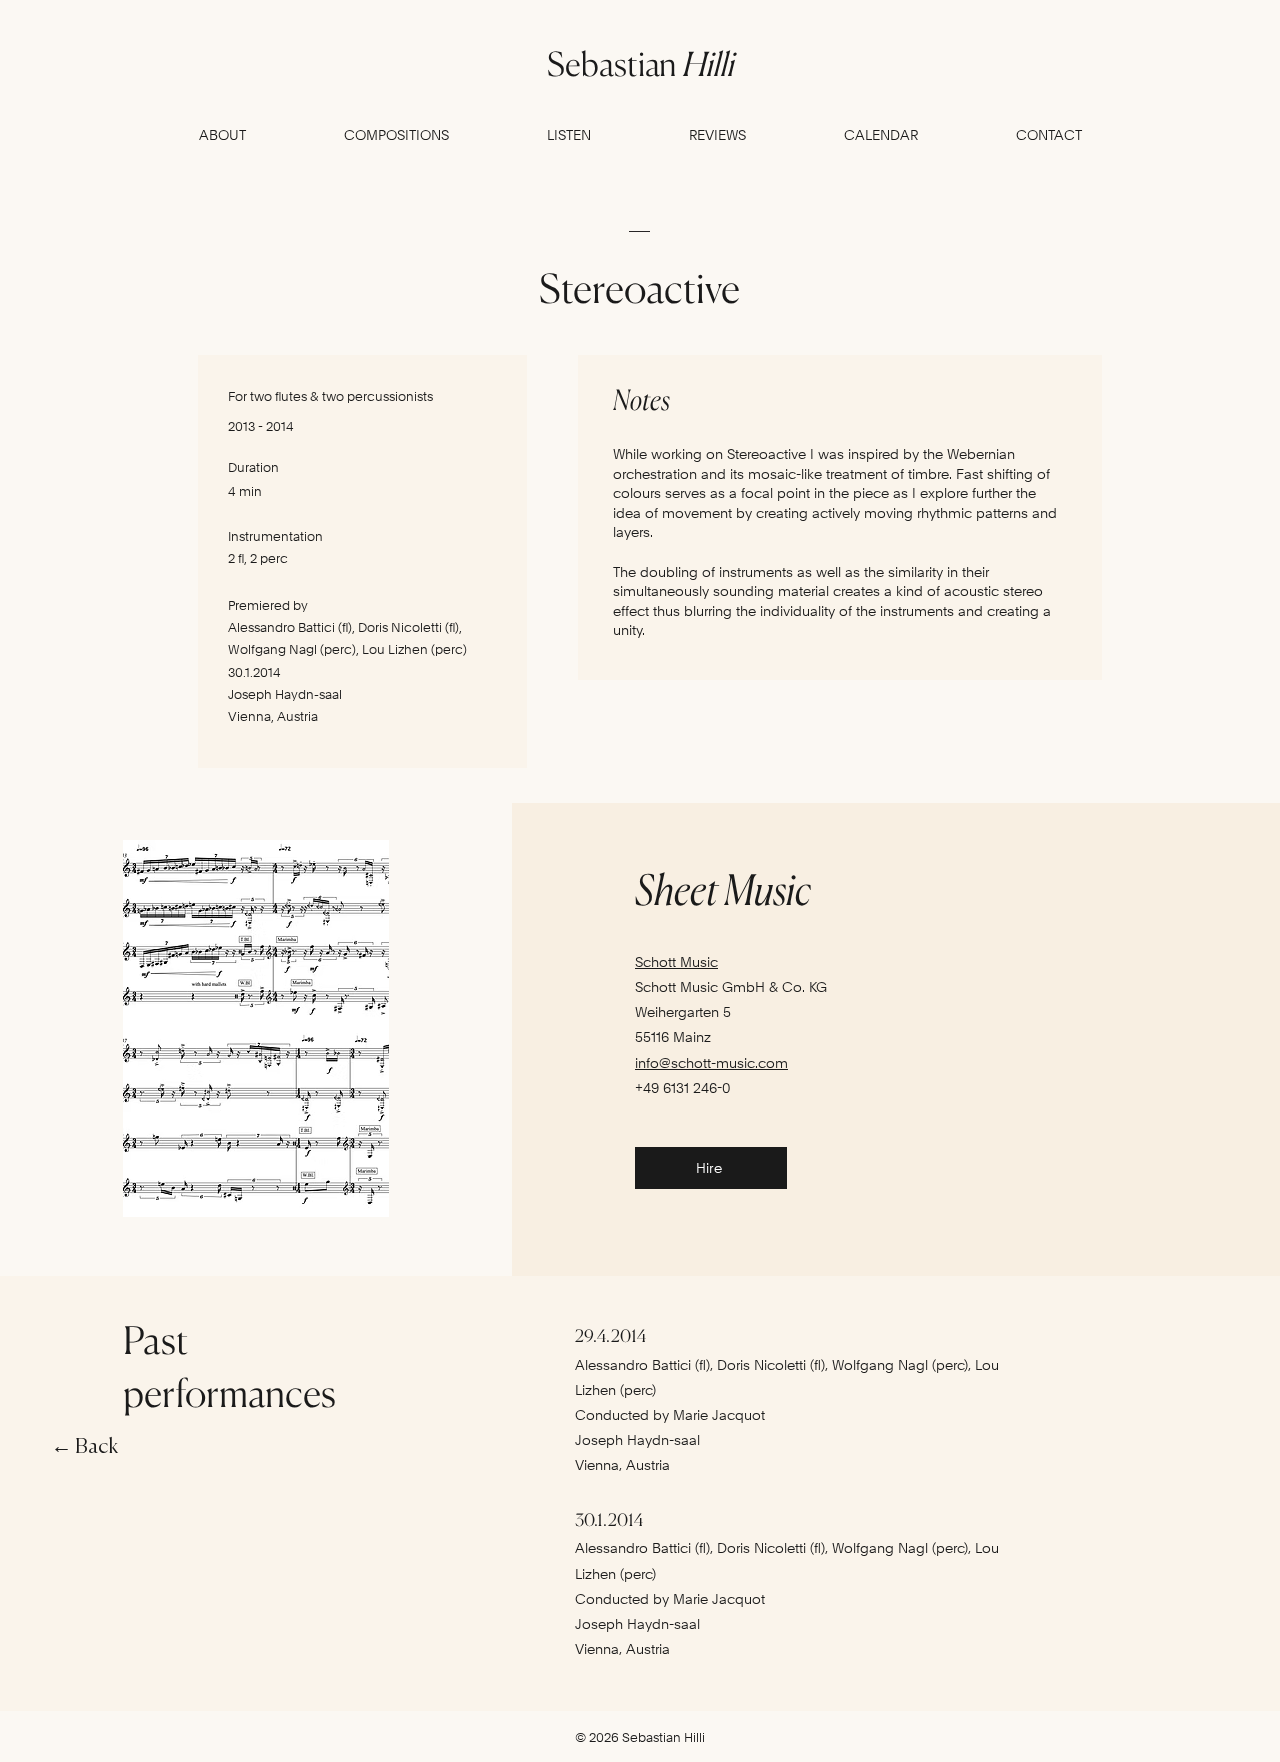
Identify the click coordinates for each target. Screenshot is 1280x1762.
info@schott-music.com (711, 1063)
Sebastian (640, 64)
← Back (84, 1447)
